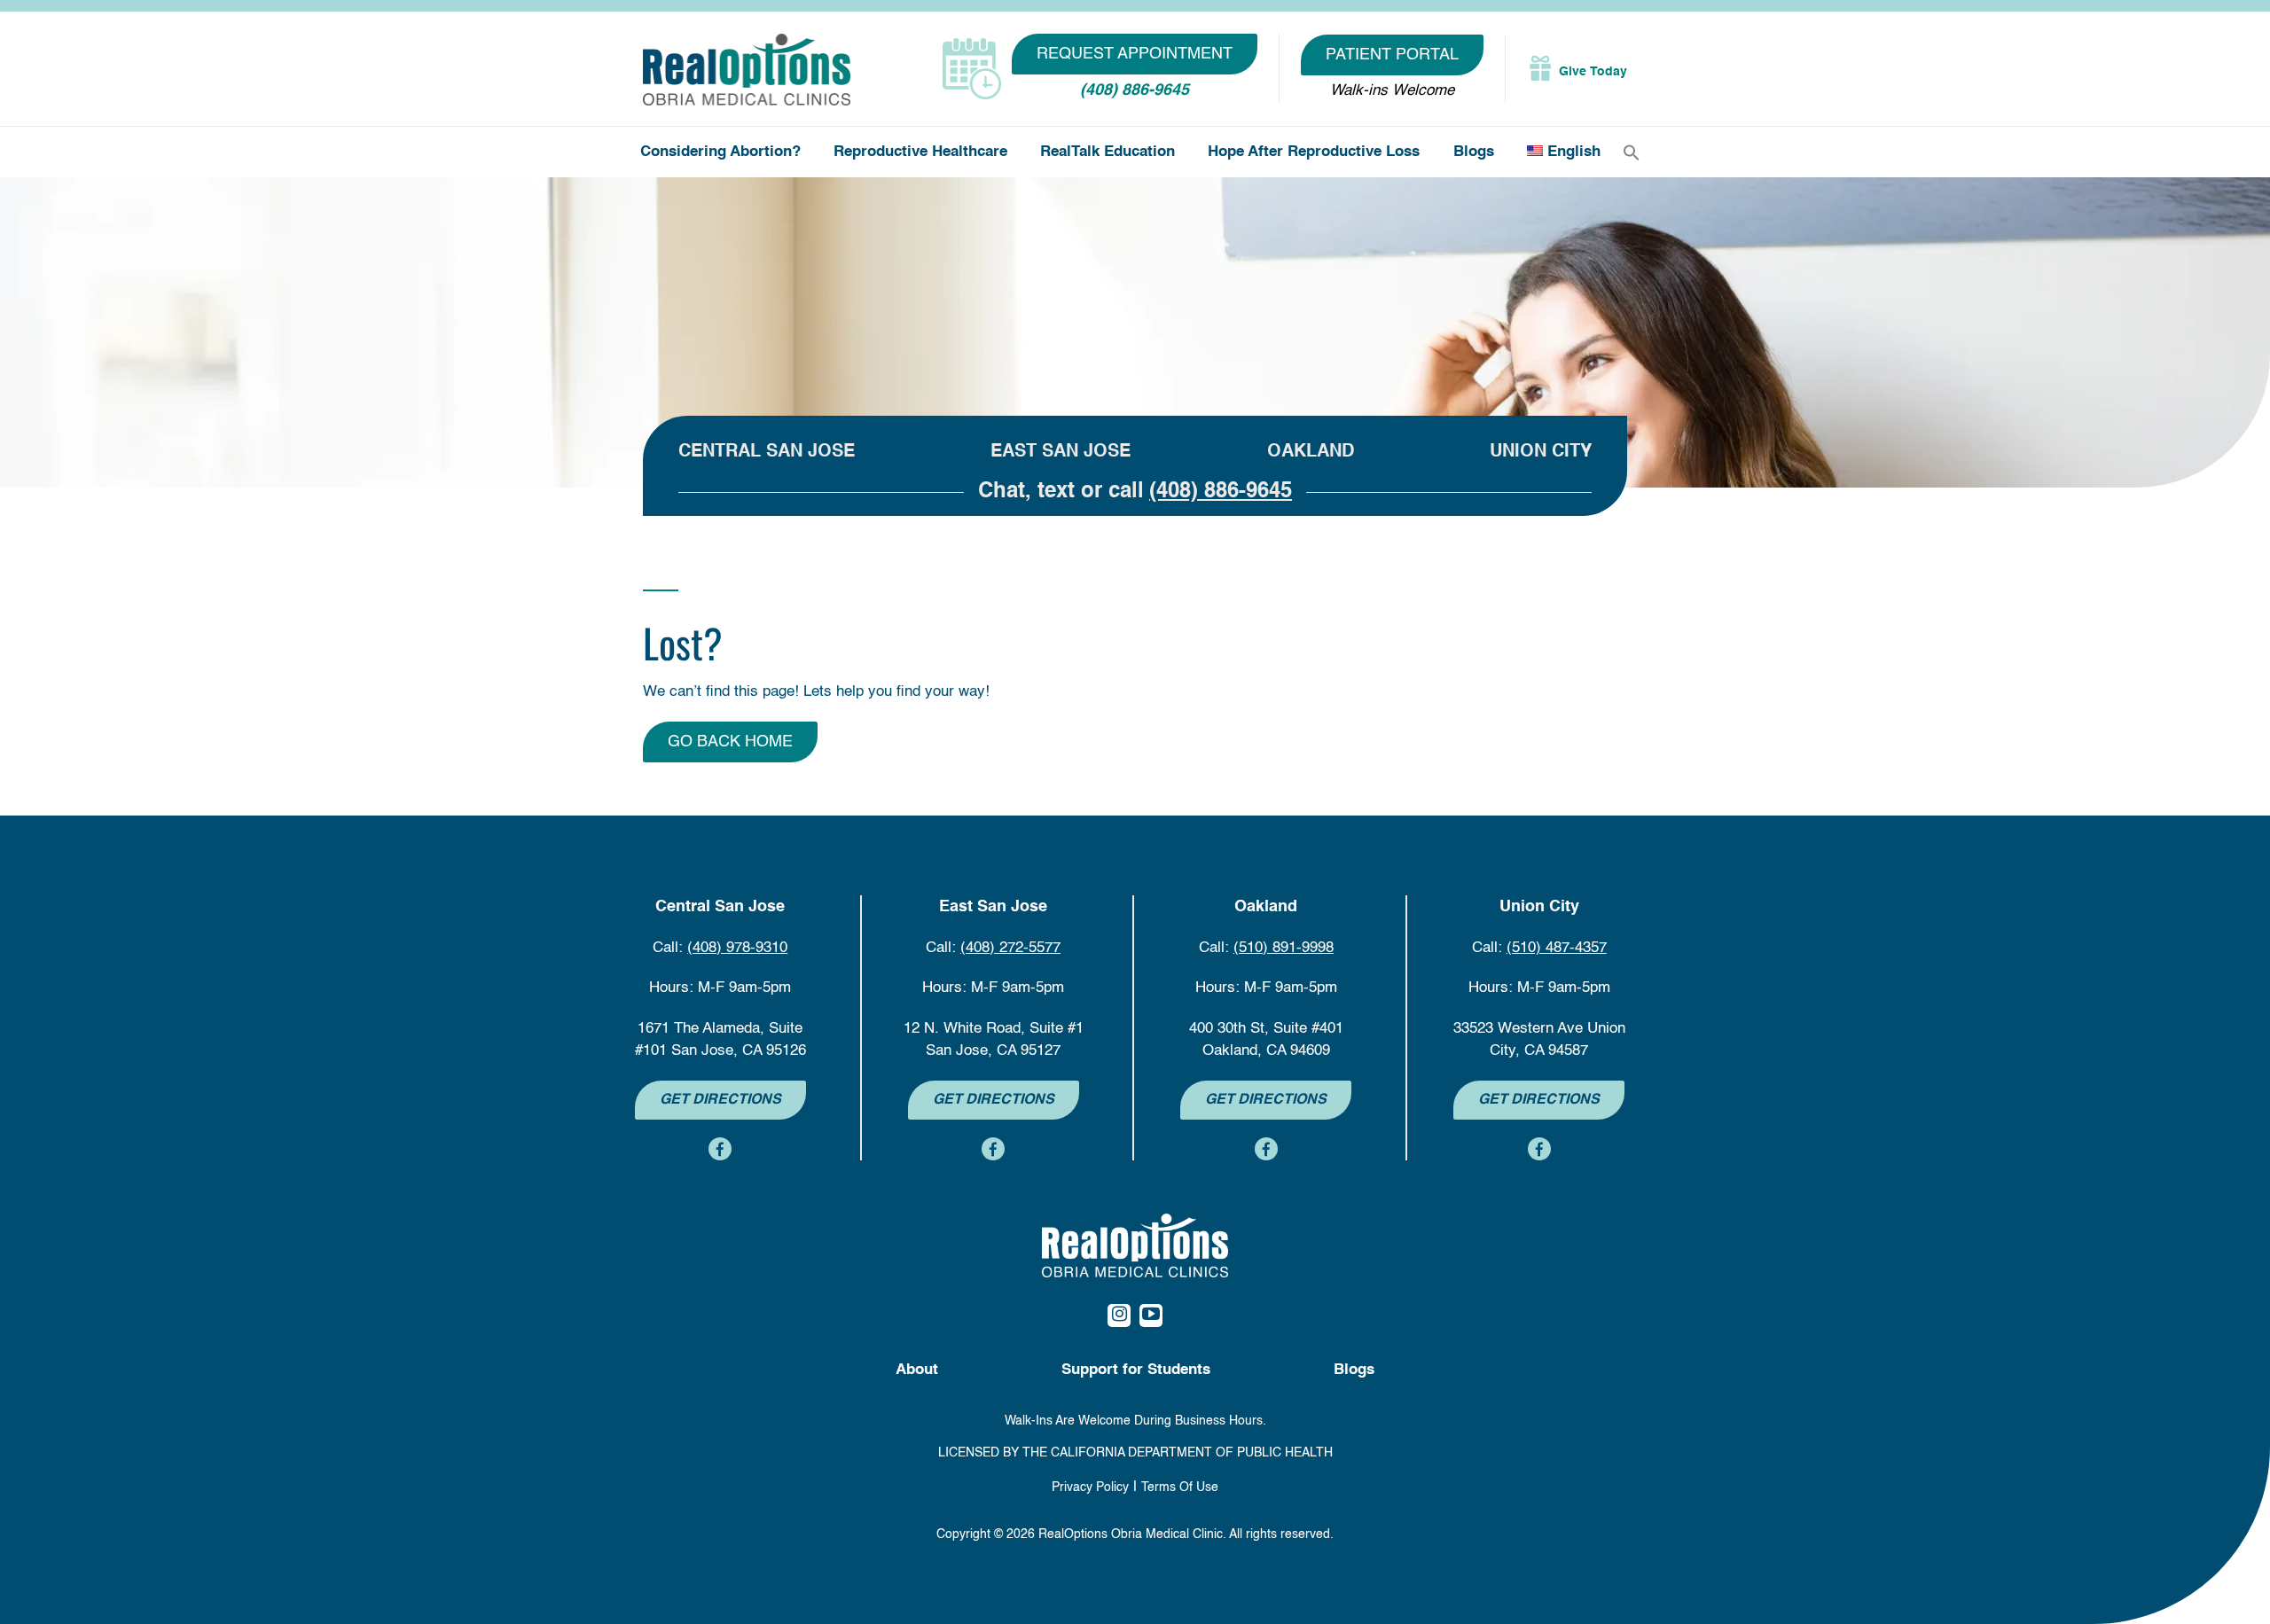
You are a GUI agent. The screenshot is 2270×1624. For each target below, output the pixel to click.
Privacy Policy (1090, 1487)
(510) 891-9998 (1284, 948)
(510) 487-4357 (1557, 948)
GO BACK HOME (730, 742)
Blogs (1474, 152)
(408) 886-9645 (1135, 90)
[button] (1632, 153)
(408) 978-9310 (737, 948)
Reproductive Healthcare (920, 152)
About (917, 1370)
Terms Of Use (1180, 1487)
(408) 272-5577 (1010, 948)
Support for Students (1136, 1370)
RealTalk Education (1108, 152)
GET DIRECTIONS (720, 1100)
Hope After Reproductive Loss (1314, 152)
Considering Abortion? (720, 152)
